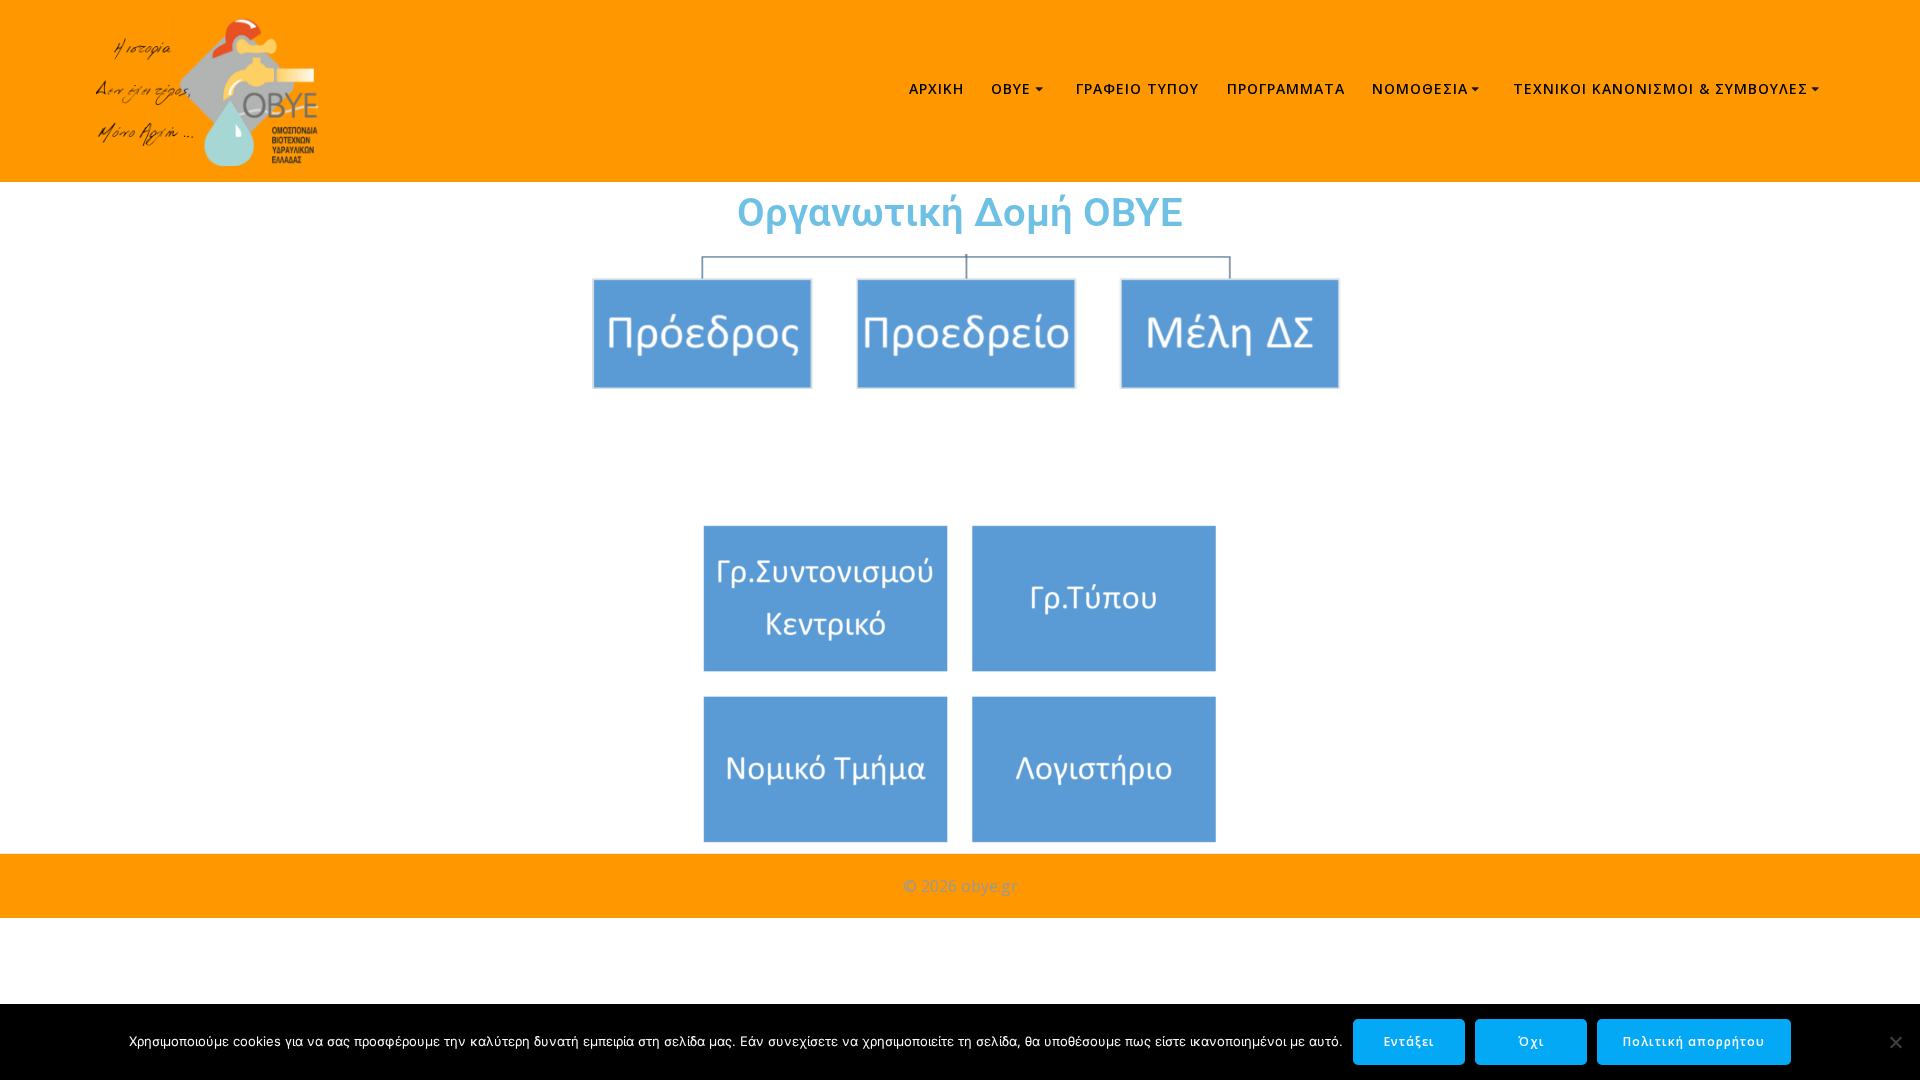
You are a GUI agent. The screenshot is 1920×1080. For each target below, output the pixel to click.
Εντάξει (1409, 1041)
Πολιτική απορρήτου (1694, 1041)
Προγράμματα (1286, 88)
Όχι (1531, 1041)
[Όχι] (1895, 1042)
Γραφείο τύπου (1137, 88)
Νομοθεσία (1420, 88)
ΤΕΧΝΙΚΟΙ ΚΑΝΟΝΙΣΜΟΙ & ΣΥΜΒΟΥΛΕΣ (1660, 88)
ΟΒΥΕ (1011, 88)
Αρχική (936, 88)
